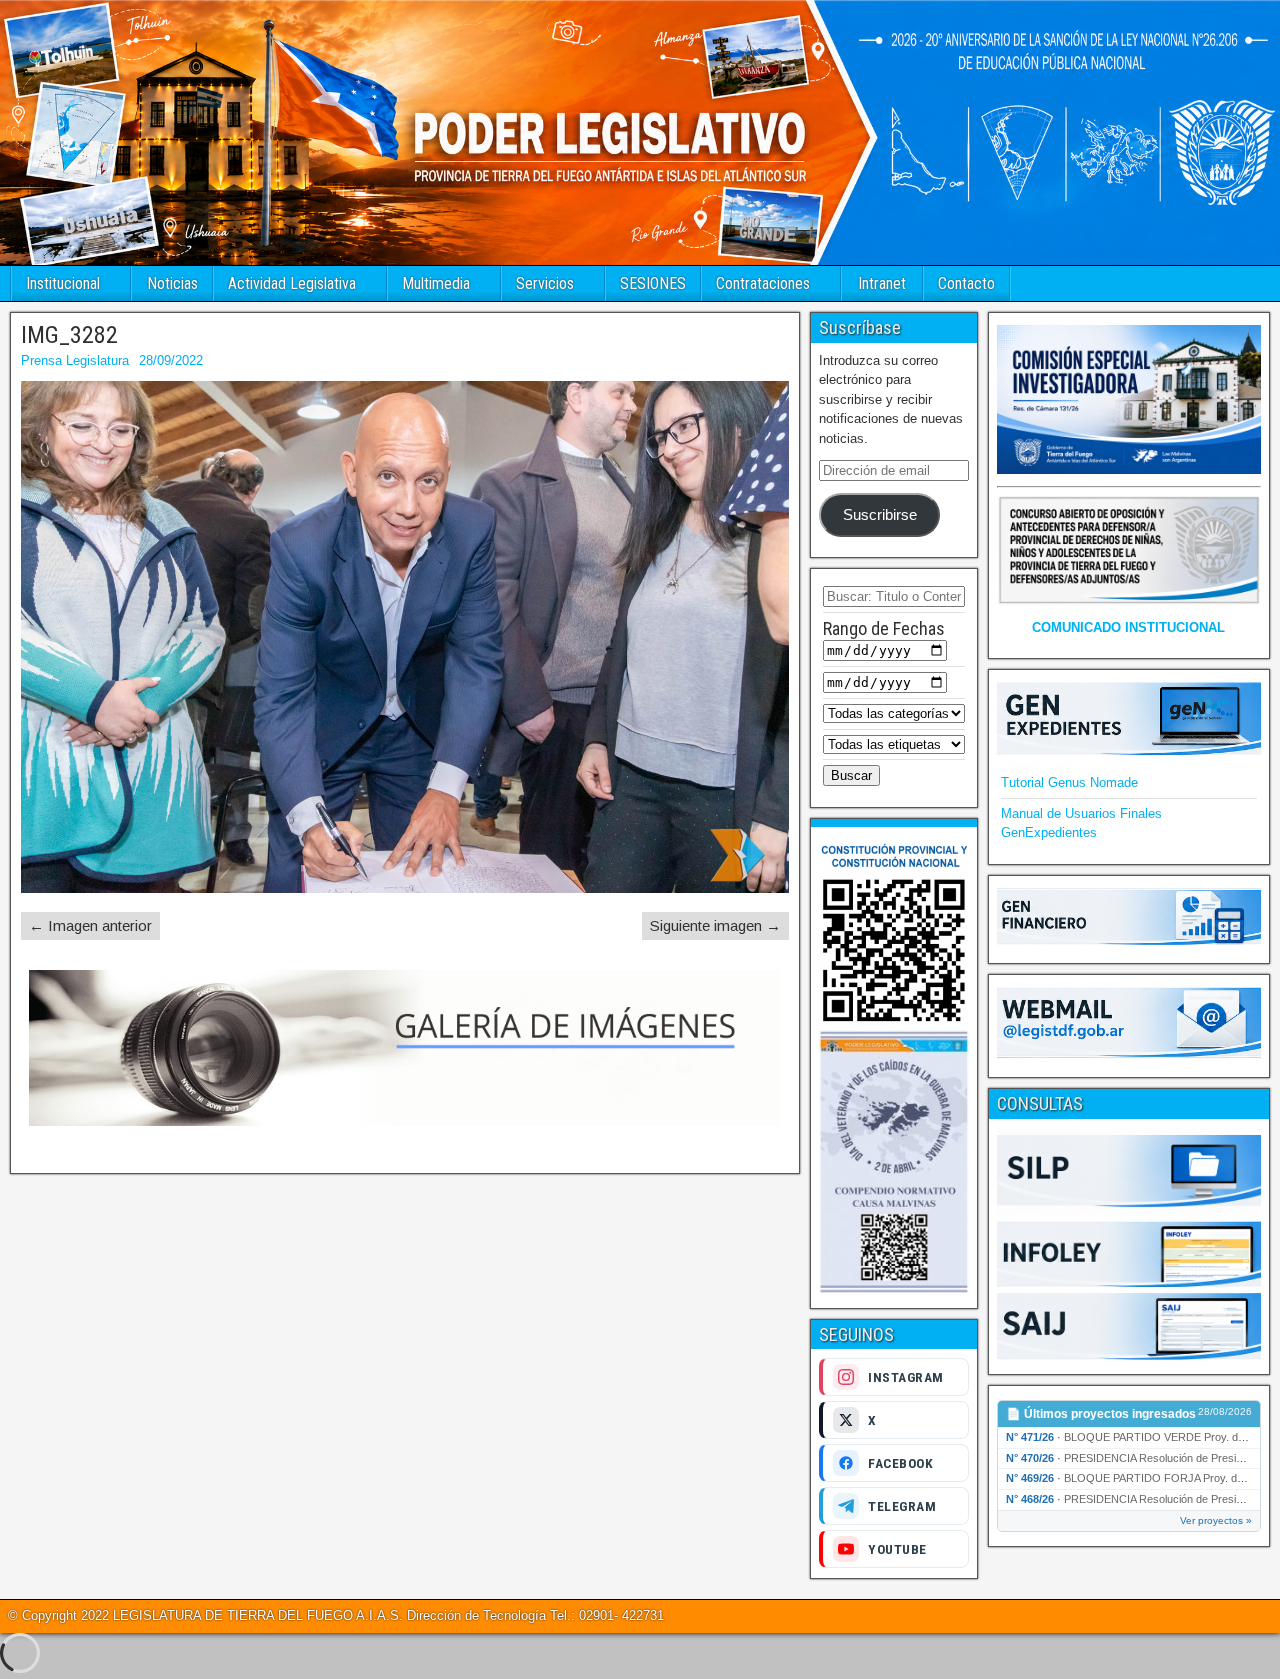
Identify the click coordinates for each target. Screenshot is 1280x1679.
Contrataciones (763, 283)
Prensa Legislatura (75, 360)
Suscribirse (880, 515)
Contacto (966, 283)
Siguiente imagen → (715, 925)
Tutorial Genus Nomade (1069, 782)
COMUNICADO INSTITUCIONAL (1128, 627)
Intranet (882, 283)
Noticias (172, 283)
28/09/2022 (171, 360)
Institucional (63, 283)
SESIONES (653, 283)
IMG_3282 (69, 335)
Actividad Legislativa (292, 283)
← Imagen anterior (90, 925)
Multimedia (436, 283)
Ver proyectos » (1216, 1520)
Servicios (545, 283)
